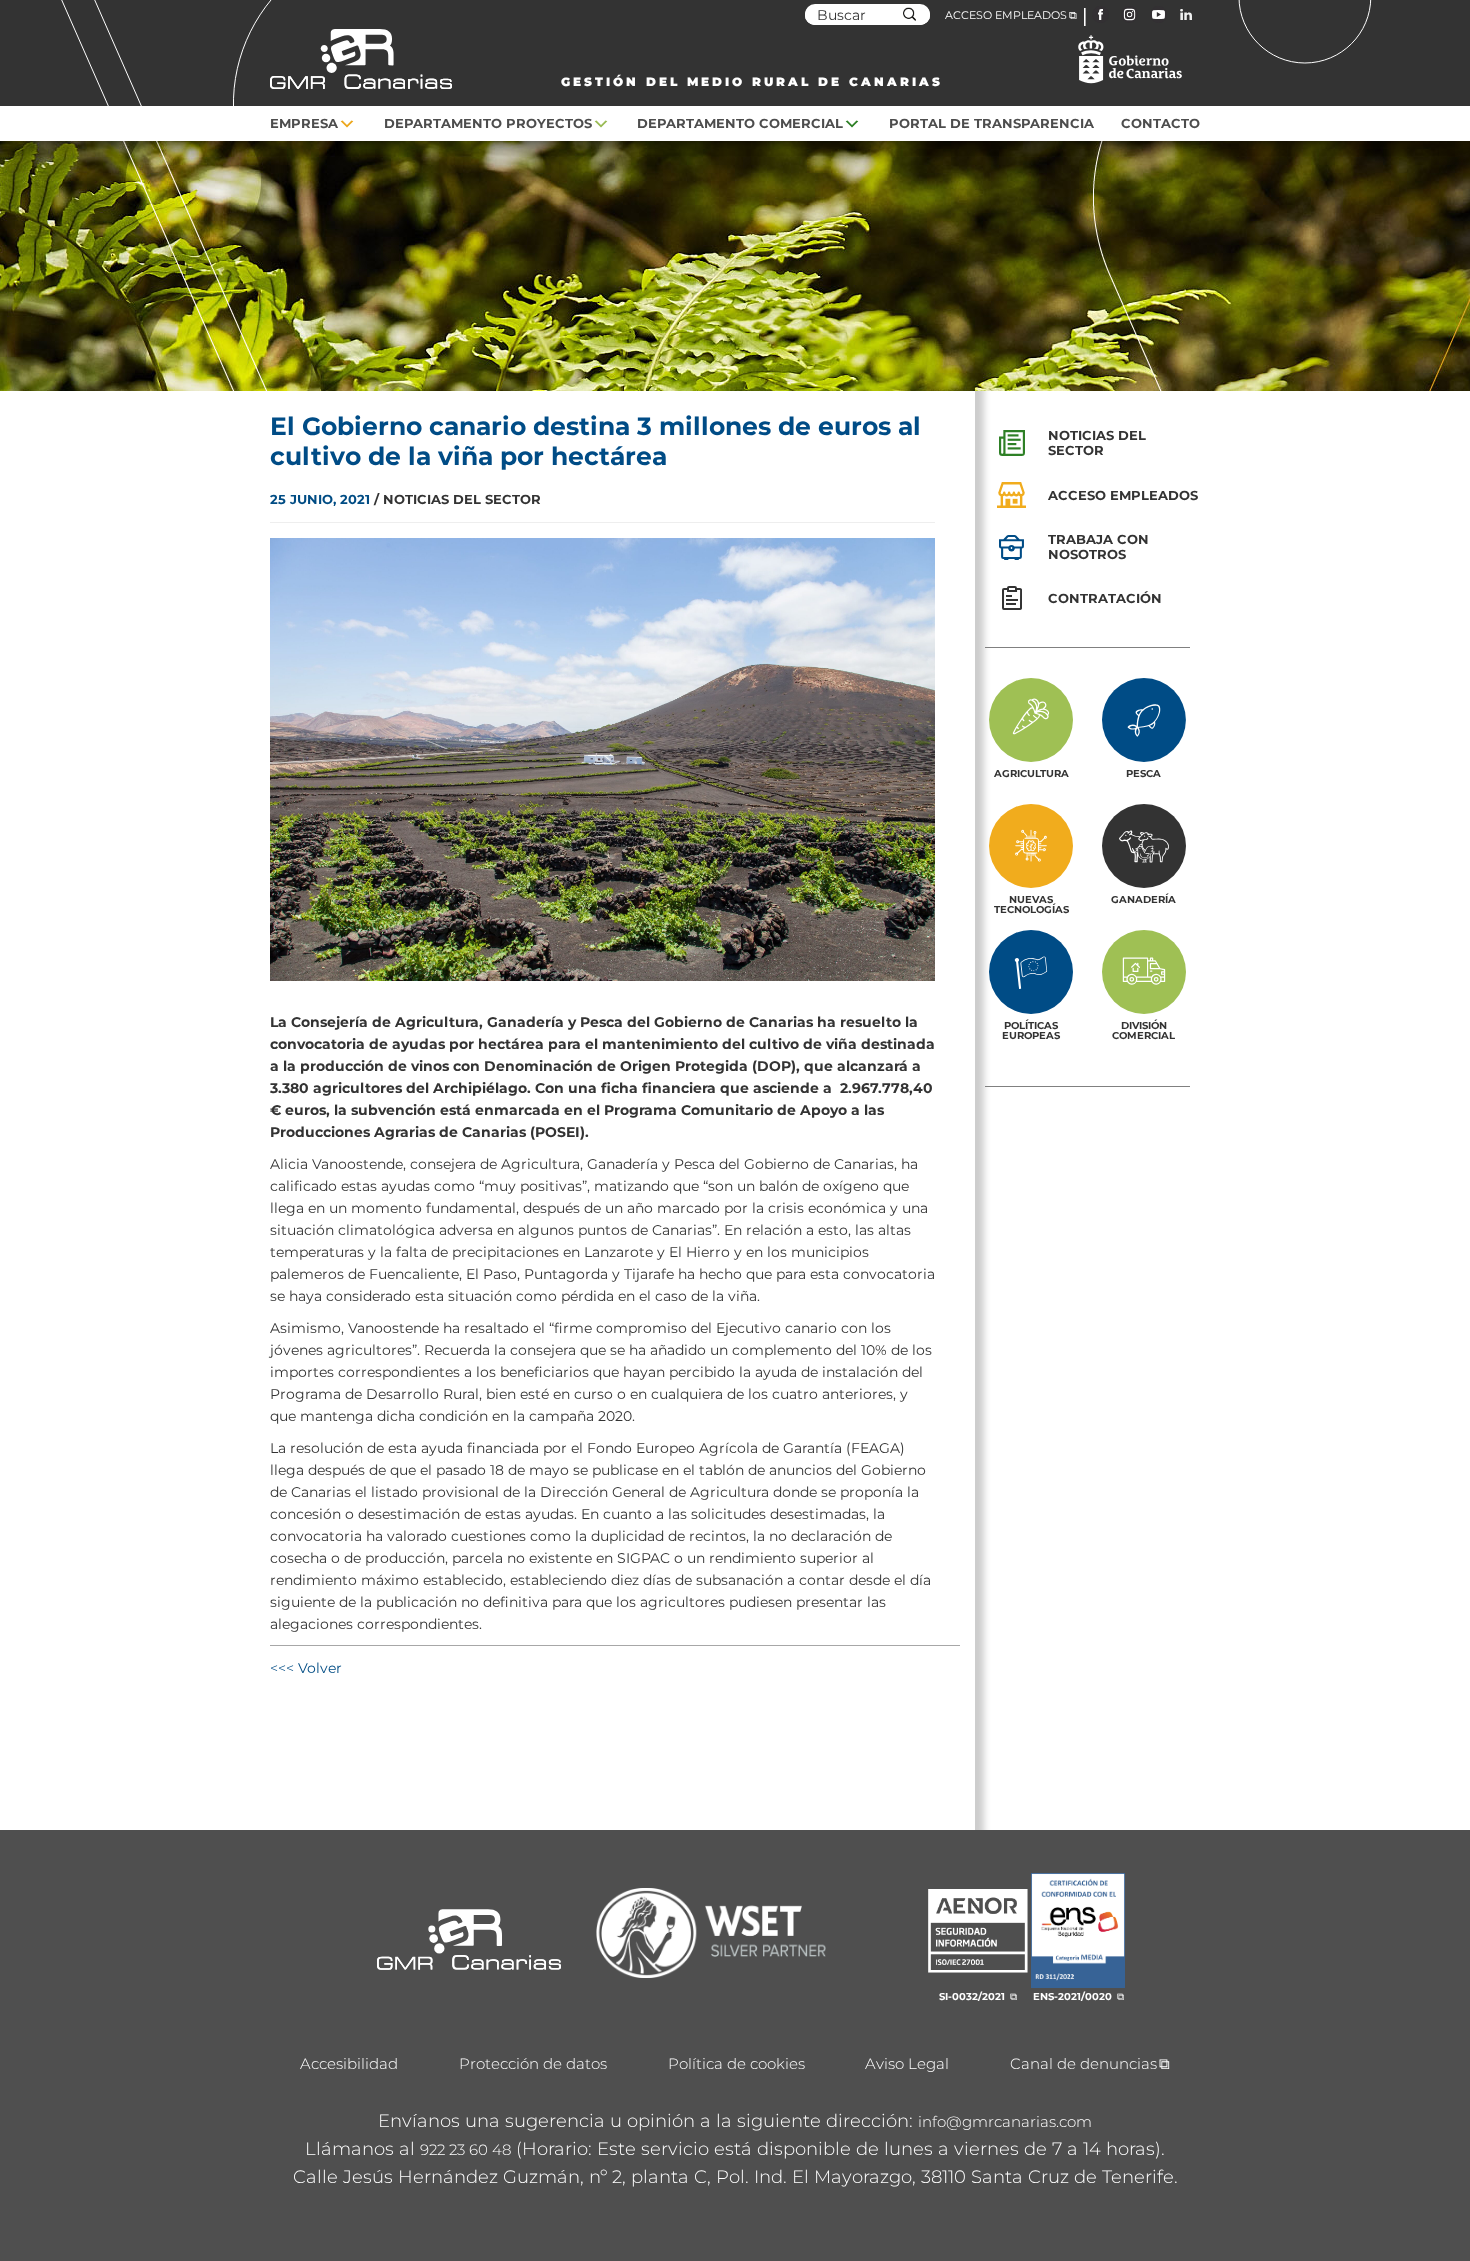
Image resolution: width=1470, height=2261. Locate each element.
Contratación (1105, 598)
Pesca (1143, 773)
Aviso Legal (907, 2063)
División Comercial (1143, 1030)
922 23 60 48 (465, 2149)
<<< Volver (306, 1668)
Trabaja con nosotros (1098, 546)
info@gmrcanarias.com (1005, 2121)
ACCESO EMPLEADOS (1006, 15)
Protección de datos (533, 2063)
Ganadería (1143, 899)
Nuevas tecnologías (1031, 904)
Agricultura (1031, 773)
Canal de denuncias (1083, 2063)
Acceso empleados (1123, 495)
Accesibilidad (349, 2063)
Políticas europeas (1031, 1030)
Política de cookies (736, 2063)
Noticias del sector (1097, 442)
